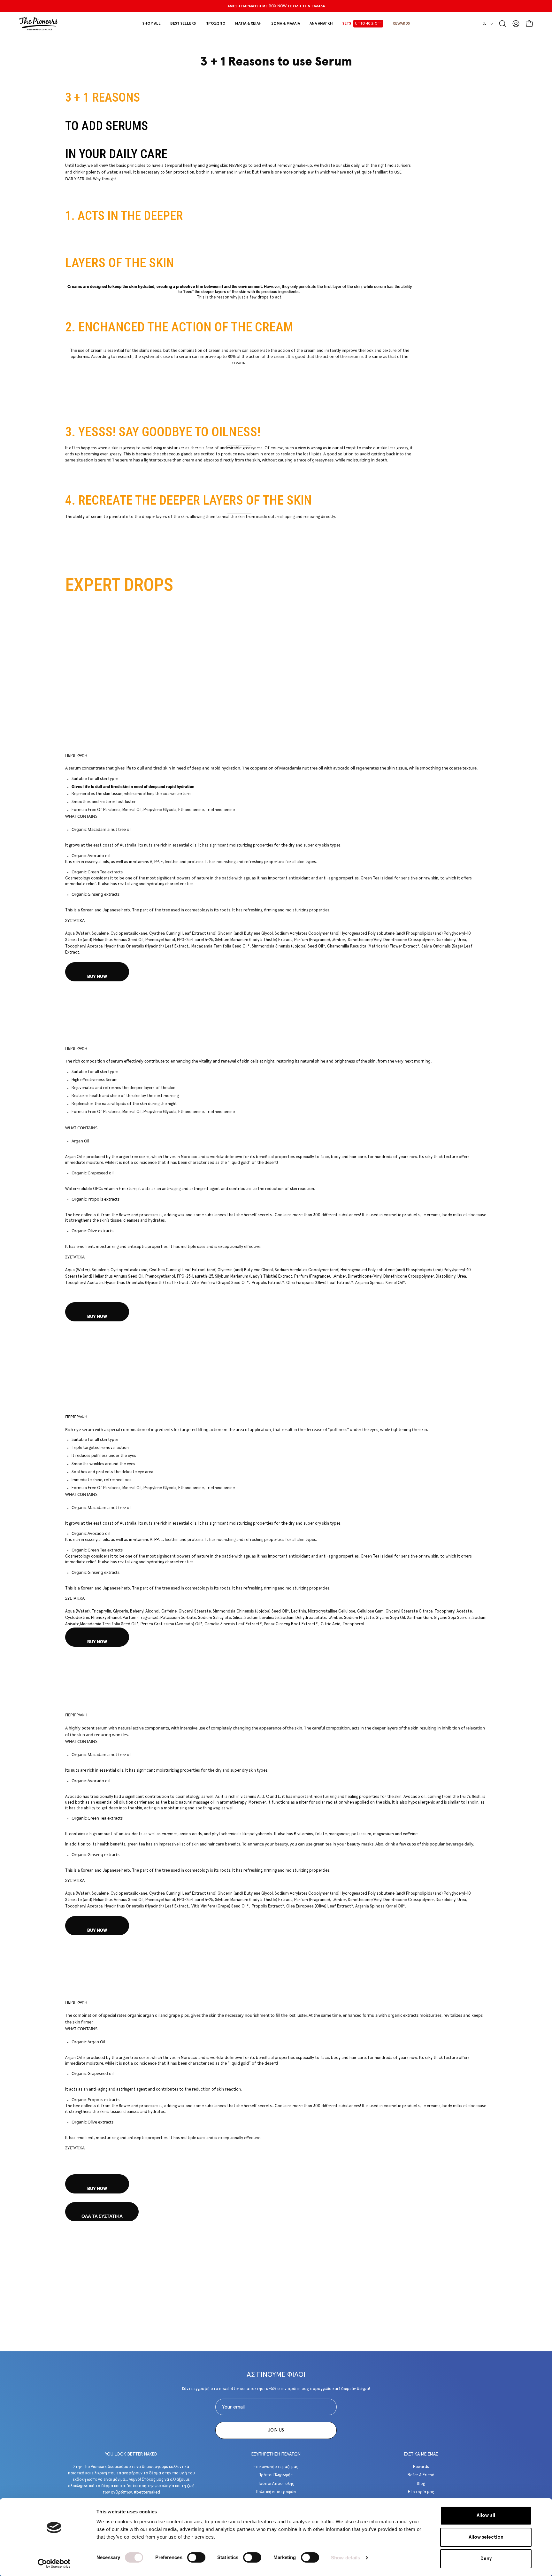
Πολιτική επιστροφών (276, 2492)
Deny (486, 2559)
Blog (421, 2483)
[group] (276, 6)
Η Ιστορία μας (421, 2492)
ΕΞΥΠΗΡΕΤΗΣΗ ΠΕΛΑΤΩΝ (276, 2454)
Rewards (421, 2467)
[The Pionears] (38, 24)
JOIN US (276, 2430)
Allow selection (486, 2537)
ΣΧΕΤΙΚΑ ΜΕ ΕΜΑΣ (421, 2454)
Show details (345, 2558)
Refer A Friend (421, 2475)
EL (484, 23)
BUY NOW (97, 976)
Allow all (486, 2515)
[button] (215, 24)
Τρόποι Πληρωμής (276, 2475)
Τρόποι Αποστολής (276, 2483)
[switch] (196, 2557)
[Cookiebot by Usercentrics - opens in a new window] (54, 2564)
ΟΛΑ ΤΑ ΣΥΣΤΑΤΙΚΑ (102, 2216)
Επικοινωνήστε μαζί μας (276, 2467)
